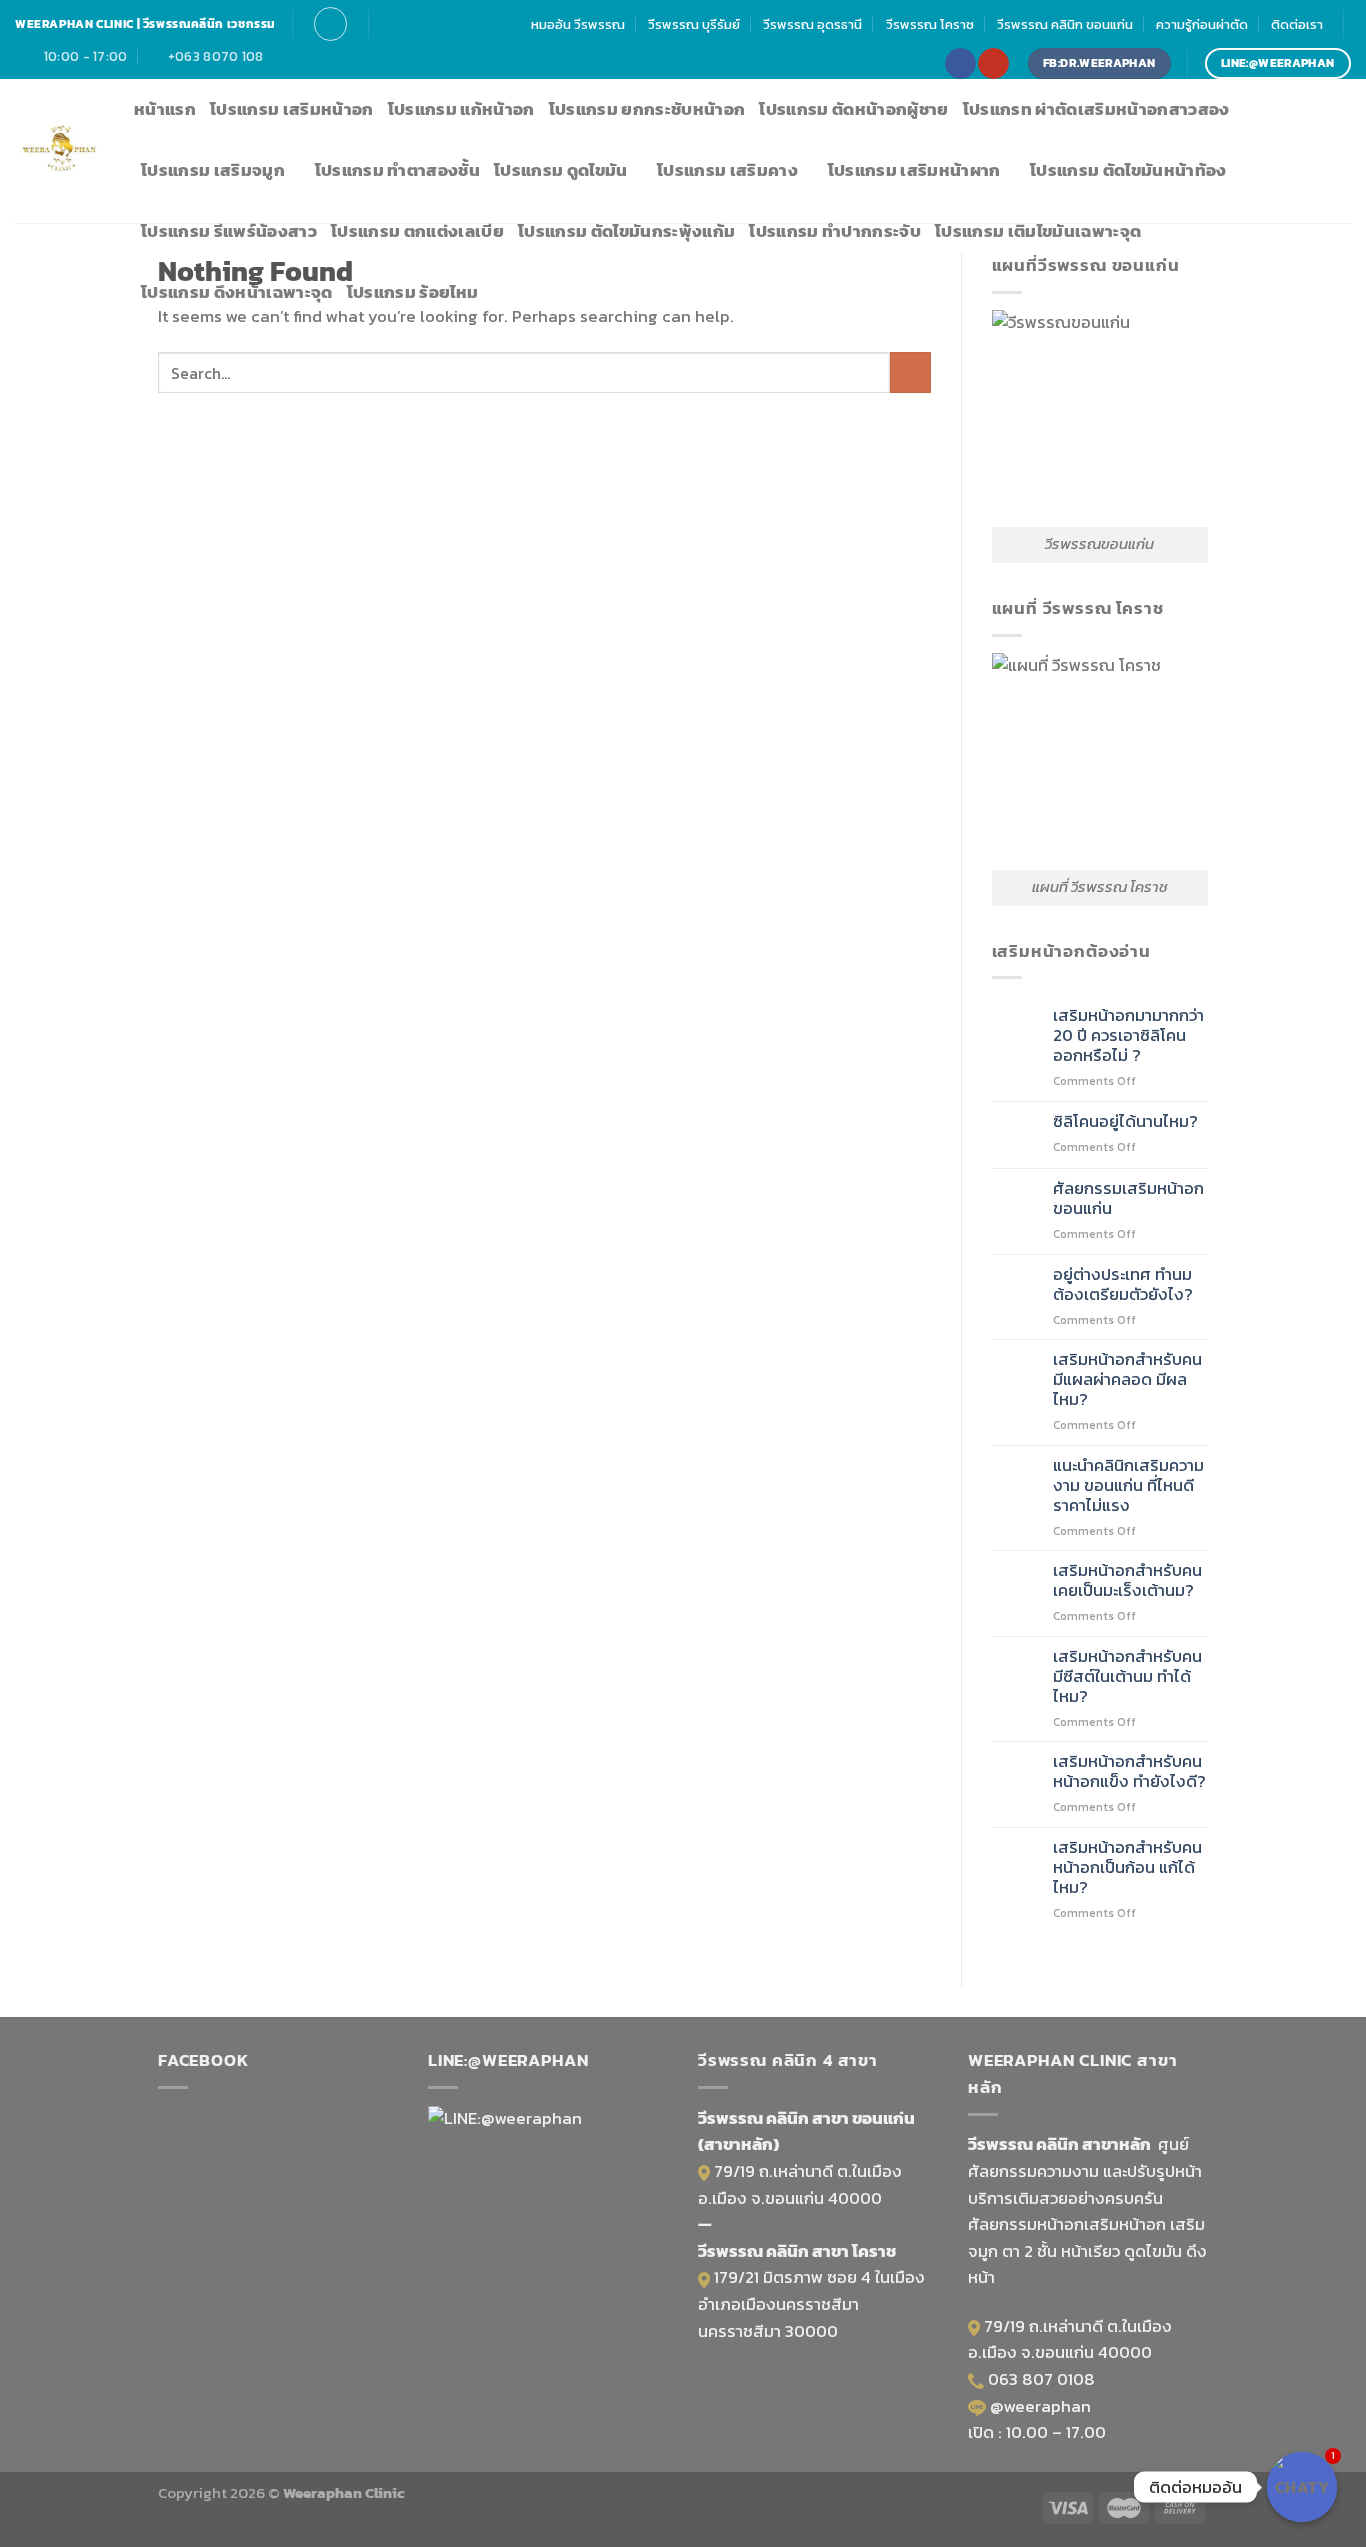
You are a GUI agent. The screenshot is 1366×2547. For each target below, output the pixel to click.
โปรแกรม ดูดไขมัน (561, 170)
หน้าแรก (165, 109)
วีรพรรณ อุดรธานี (812, 24)
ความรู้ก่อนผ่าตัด (1202, 24)
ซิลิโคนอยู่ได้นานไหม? (1125, 1122)
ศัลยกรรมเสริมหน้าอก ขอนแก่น (1128, 1199)
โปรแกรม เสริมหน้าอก (292, 109)
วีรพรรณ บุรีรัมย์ (694, 24)
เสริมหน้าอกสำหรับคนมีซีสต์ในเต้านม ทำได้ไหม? (1127, 1677)
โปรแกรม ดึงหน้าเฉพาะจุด (237, 292)
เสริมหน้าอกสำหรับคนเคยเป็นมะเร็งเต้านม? (1127, 1581)
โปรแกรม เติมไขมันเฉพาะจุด (1038, 231)
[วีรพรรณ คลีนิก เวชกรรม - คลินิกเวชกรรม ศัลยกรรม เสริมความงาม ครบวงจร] (59, 151)
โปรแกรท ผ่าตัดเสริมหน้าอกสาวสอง (1096, 109)
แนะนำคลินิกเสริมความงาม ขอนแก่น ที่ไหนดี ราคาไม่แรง (1128, 1486)
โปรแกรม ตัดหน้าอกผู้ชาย (853, 109)
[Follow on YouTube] (993, 63)
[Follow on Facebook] (960, 63)
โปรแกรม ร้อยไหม (413, 292)
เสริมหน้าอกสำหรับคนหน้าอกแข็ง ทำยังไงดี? (1129, 1772)
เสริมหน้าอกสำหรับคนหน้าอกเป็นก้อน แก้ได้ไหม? (1127, 1868)
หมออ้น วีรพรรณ (578, 24)
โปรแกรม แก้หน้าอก (461, 109)
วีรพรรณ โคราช (930, 24)
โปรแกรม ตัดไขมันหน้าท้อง (1128, 170)
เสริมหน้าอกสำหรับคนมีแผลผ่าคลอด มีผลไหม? (1127, 1380)
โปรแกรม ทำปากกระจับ (835, 231)
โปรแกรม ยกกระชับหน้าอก (647, 109)
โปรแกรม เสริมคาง (727, 170)
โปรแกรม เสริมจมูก (213, 170)
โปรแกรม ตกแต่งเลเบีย (417, 231)
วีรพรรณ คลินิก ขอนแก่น (1065, 24)
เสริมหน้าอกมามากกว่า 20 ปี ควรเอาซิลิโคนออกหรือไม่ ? (1128, 1036)
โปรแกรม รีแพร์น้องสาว (229, 231)
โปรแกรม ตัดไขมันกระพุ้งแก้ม (626, 231)
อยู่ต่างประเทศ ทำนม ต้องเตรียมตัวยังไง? (1123, 1285)
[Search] (330, 23)
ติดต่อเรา (1297, 24)
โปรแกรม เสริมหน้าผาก (914, 170)
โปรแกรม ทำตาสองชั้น (397, 170)
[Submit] (910, 372)
